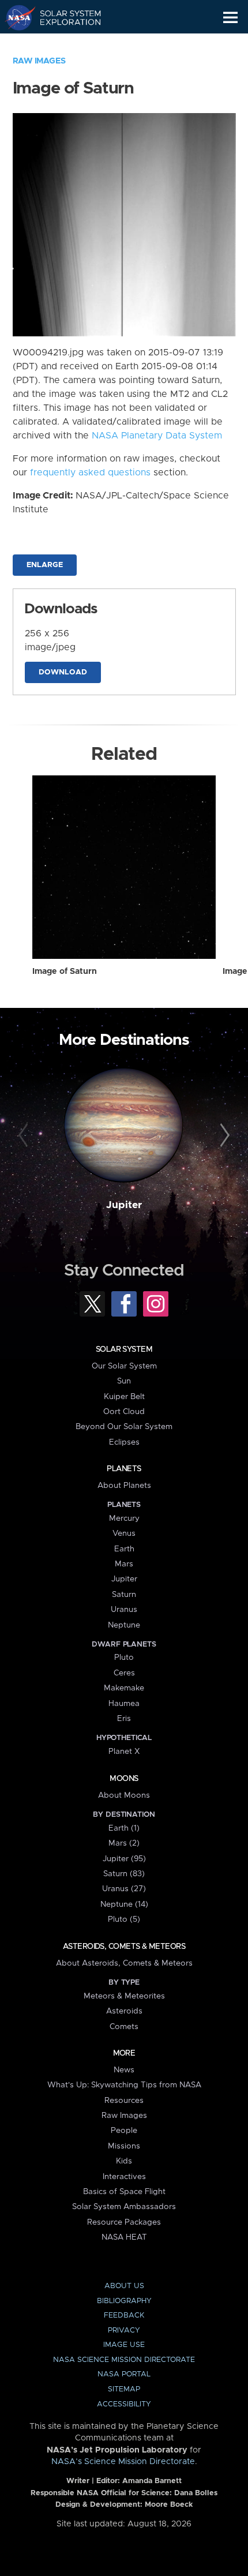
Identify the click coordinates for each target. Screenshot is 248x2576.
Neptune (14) (124, 1904)
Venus (124, 1533)
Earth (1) (124, 1828)
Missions (124, 2146)
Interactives (124, 2177)
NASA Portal (124, 2374)
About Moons (124, 1795)
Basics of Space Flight (124, 2192)
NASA (15, 17)
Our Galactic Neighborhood (64, 44)
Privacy (124, 2331)
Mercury (124, 1518)
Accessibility (124, 2404)
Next (223, 1136)
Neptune (124, 1625)
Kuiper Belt (124, 1397)
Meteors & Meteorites (124, 1996)
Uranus (124, 1610)
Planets (124, 1469)
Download (63, 672)
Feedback (124, 2316)
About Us (124, 2286)
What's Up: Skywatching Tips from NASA (124, 2085)
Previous (25, 1136)
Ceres (124, 1673)
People (124, 2131)
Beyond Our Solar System (124, 1427)
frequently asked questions (90, 473)
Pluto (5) (124, 1919)
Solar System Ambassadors (124, 2207)
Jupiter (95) (124, 1859)
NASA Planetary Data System (157, 436)
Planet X (124, 1752)
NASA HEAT (124, 2237)
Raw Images (39, 61)
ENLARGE (45, 565)
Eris (124, 1719)
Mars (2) (124, 1843)
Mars (124, 1564)
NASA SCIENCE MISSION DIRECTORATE (124, 2360)
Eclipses (124, 1442)
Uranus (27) (124, 1889)
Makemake (124, 1688)
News (124, 2070)
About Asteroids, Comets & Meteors (124, 1963)
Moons (124, 1779)
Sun (124, 1381)
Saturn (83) (124, 1874)
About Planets (124, 1486)
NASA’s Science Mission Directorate (123, 2462)
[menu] (230, 18)
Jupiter (124, 1205)
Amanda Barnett (152, 2481)
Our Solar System (124, 1366)
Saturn (124, 1595)
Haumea (124, 1704)
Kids (124, 2161)
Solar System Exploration (64, 17)
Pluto (124, 1658)
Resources (124, 2101)
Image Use (124, 2345)
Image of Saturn (65, 972)
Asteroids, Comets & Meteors (124, 1947)
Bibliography (124, 2301)
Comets (124, 2027)
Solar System (124, 1349)
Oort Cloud (124, 1412)
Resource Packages (124, 2222)
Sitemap (124, 2389)
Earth (124, 1549)
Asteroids (124, 2011)
